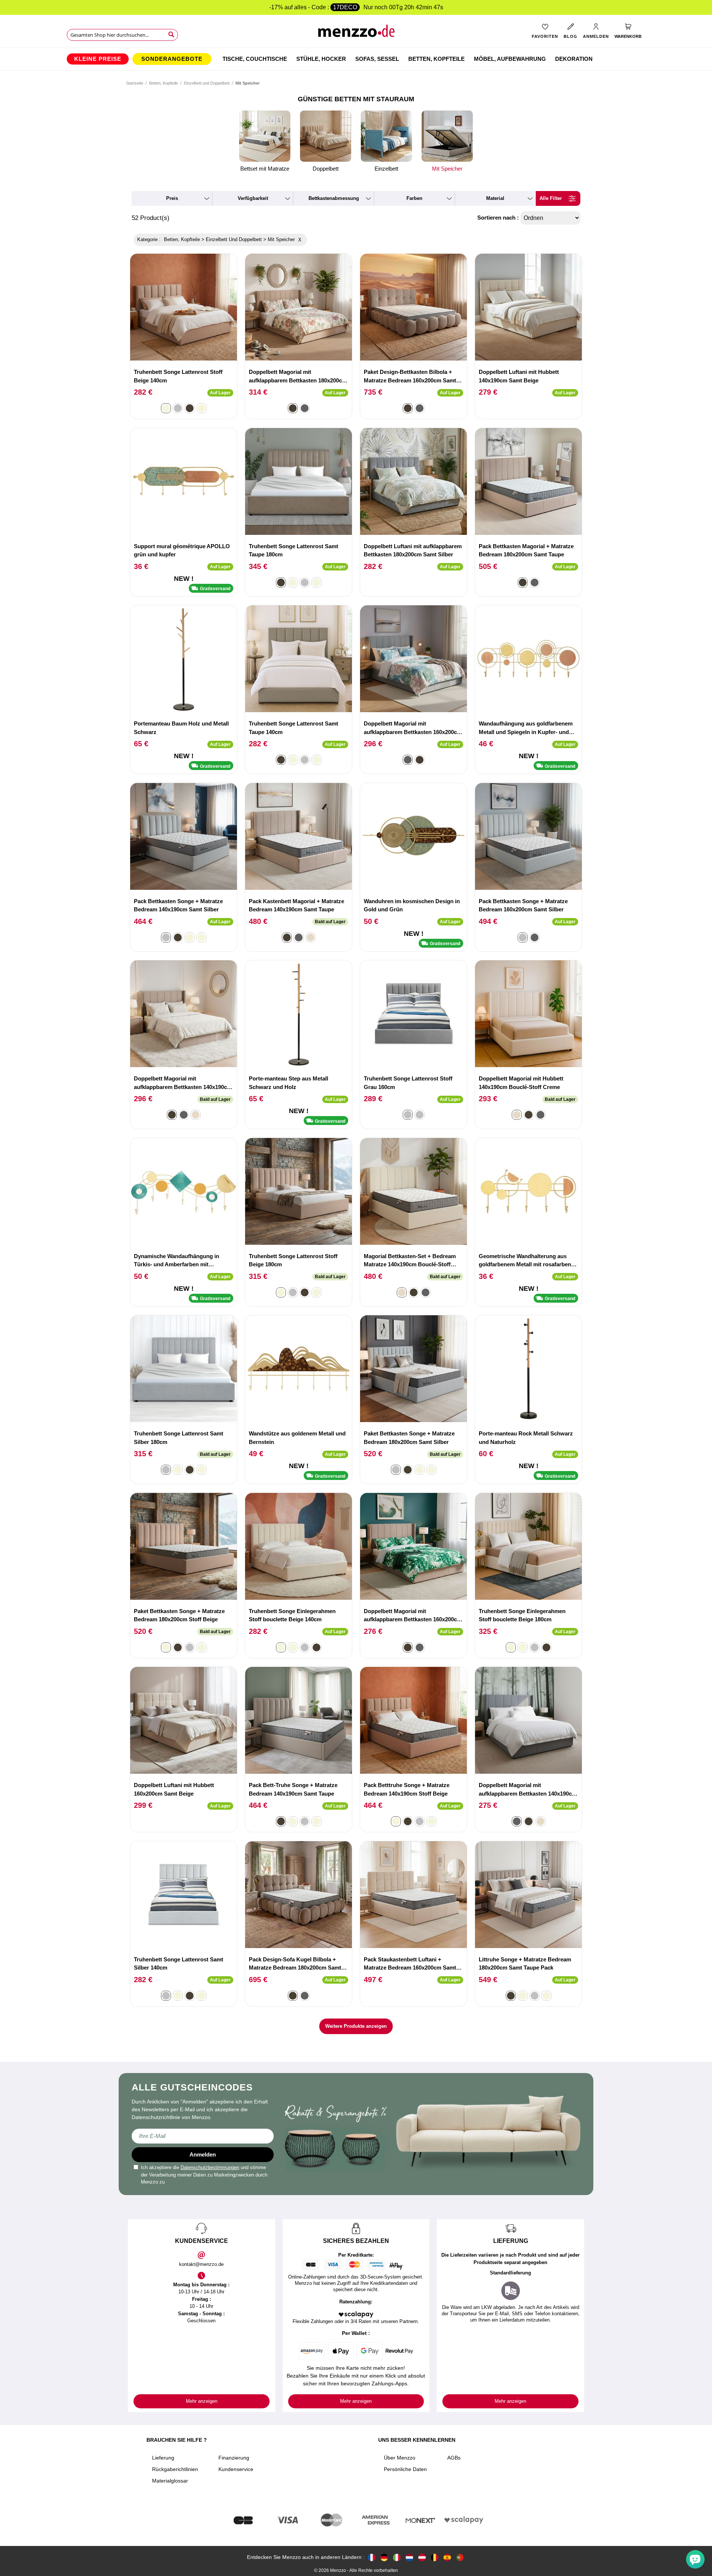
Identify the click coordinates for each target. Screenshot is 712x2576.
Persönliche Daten (405, 2469)
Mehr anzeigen (202, 2401)
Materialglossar (170, 2481)
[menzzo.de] (384, 2557)
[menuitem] (98, 59)
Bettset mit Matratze (265, 169)
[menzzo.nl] (409, 2557)
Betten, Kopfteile (164, 83)
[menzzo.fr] (372, 2557)
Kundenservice (236, 2469)
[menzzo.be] (435, 2557)
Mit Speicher (447, 169)
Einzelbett (386, 169)
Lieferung (163, 2458)
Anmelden (203, 2154)
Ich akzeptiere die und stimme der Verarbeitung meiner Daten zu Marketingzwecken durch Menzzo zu (204, 2175)
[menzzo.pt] (460, 2557)
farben (414, 198)
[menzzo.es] (447, 2557)
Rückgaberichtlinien (175, 2469)
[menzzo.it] (397, 2557)
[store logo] (356, 34)
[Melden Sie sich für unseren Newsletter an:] (203, 2136)
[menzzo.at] (422, 2557)
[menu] (356, 59)
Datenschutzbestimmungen (210, 2167)
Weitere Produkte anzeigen (356, 2026)
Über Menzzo (400, 2458)
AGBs (454, 2458)
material (495, 198)
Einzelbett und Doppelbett (207, 83)
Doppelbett (326, 169)
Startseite (135, 83)
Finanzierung (234, 2458)
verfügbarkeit (253, 198)
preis (172, 198)
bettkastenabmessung (334, 198)
